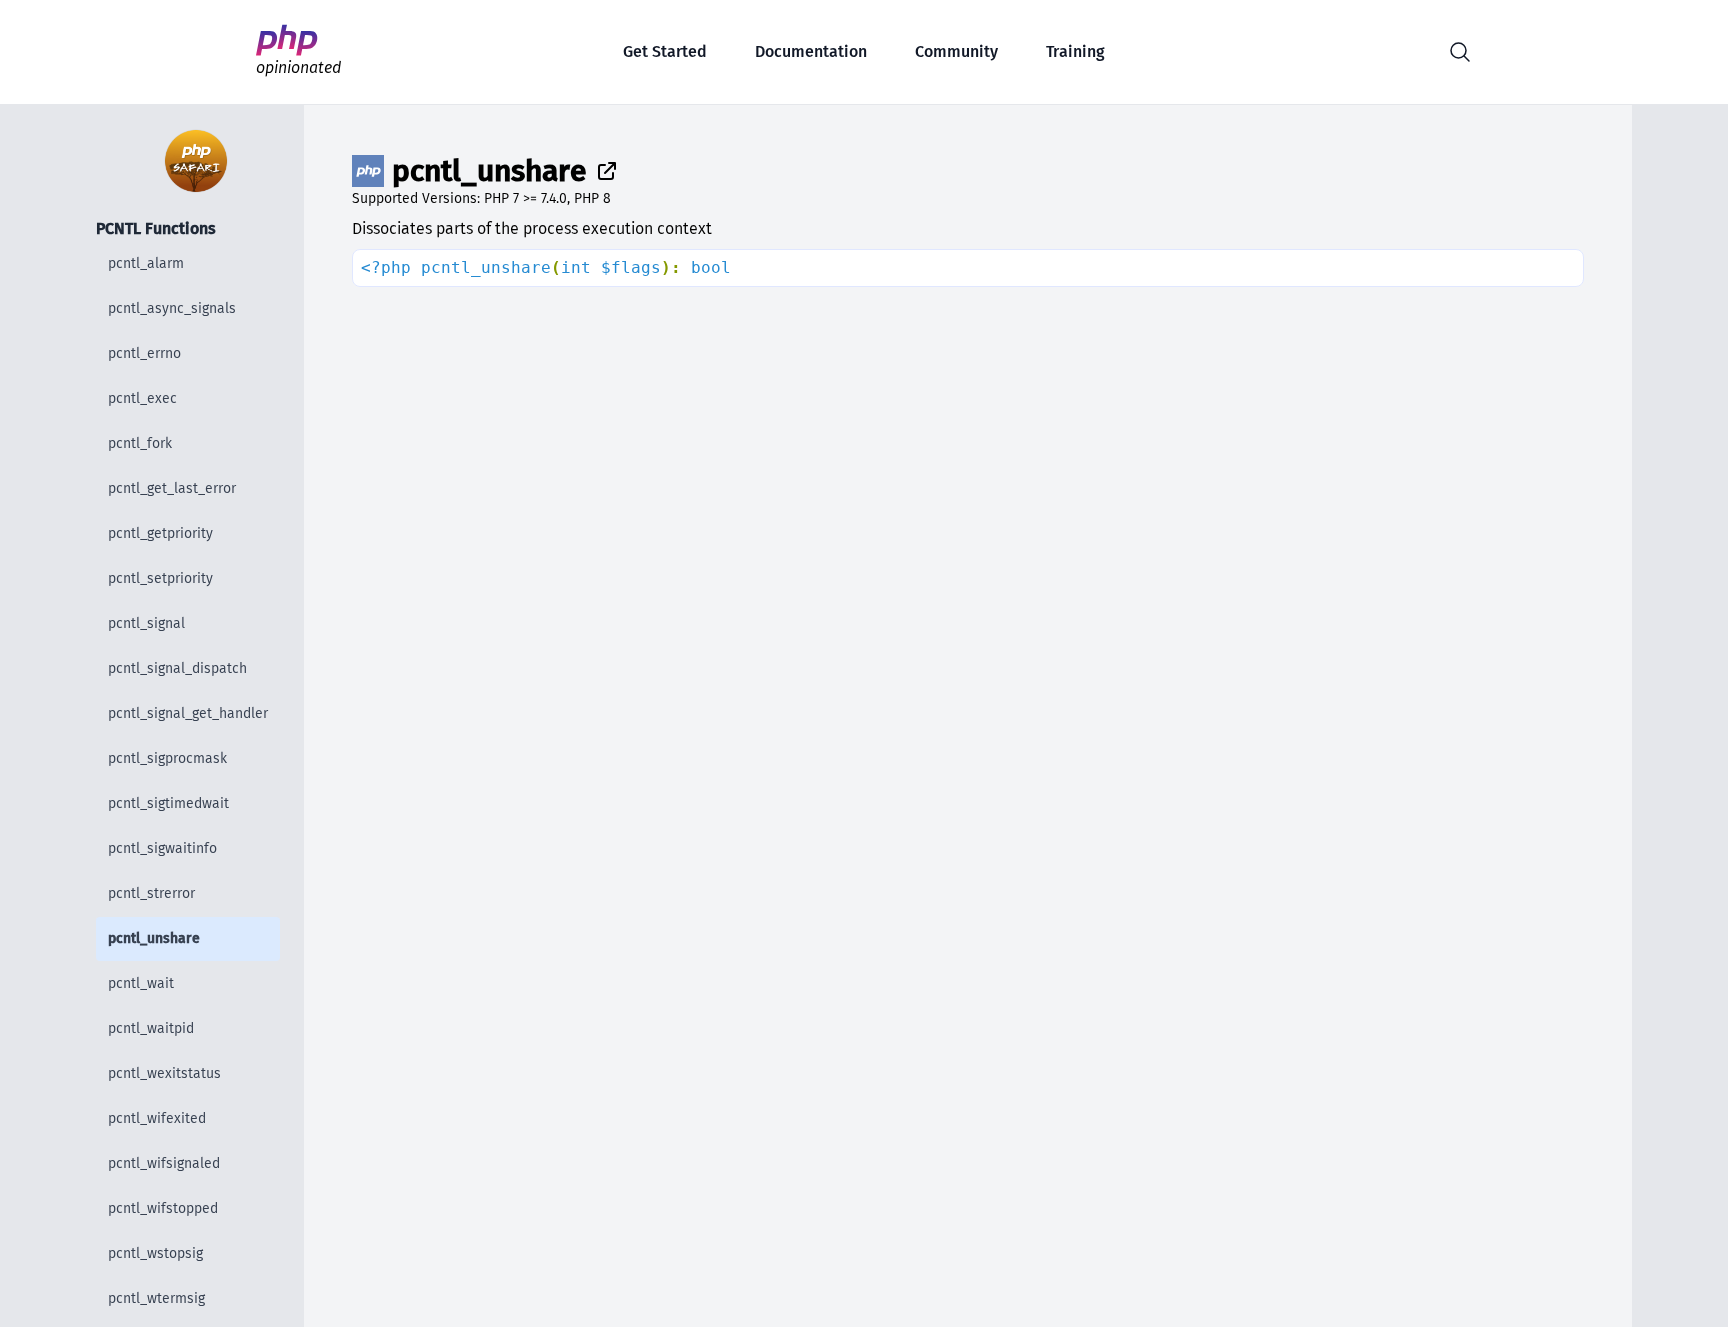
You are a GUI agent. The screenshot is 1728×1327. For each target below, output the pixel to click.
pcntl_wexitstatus (164, 1073)
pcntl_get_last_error (172, 488)
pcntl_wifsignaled (164, 1163)
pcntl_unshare (154, 938)
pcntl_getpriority (160, 533)
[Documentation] (603, 171)
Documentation (811, 51)
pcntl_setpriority (160, 578)
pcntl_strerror (151, 893)
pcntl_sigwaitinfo (162, 848)
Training (1075, 51)
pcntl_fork (140, 443)
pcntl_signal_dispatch (177, 668)
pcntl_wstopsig (155, 1253)
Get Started (665, 51)
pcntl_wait (141, 983)
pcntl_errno (144, 353)
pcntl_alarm (146, 263)
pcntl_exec (142, 398)
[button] (1460, 52)
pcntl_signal (146, 623)
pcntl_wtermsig (156, 1298)
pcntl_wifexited (157, 1118)
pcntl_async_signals (172, 308)
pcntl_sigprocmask (167, 758)
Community (956, 51)
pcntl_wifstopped (163, 1208)
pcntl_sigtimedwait (168, 803)
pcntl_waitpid (151, 1028)
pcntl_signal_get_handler (188, 713)
